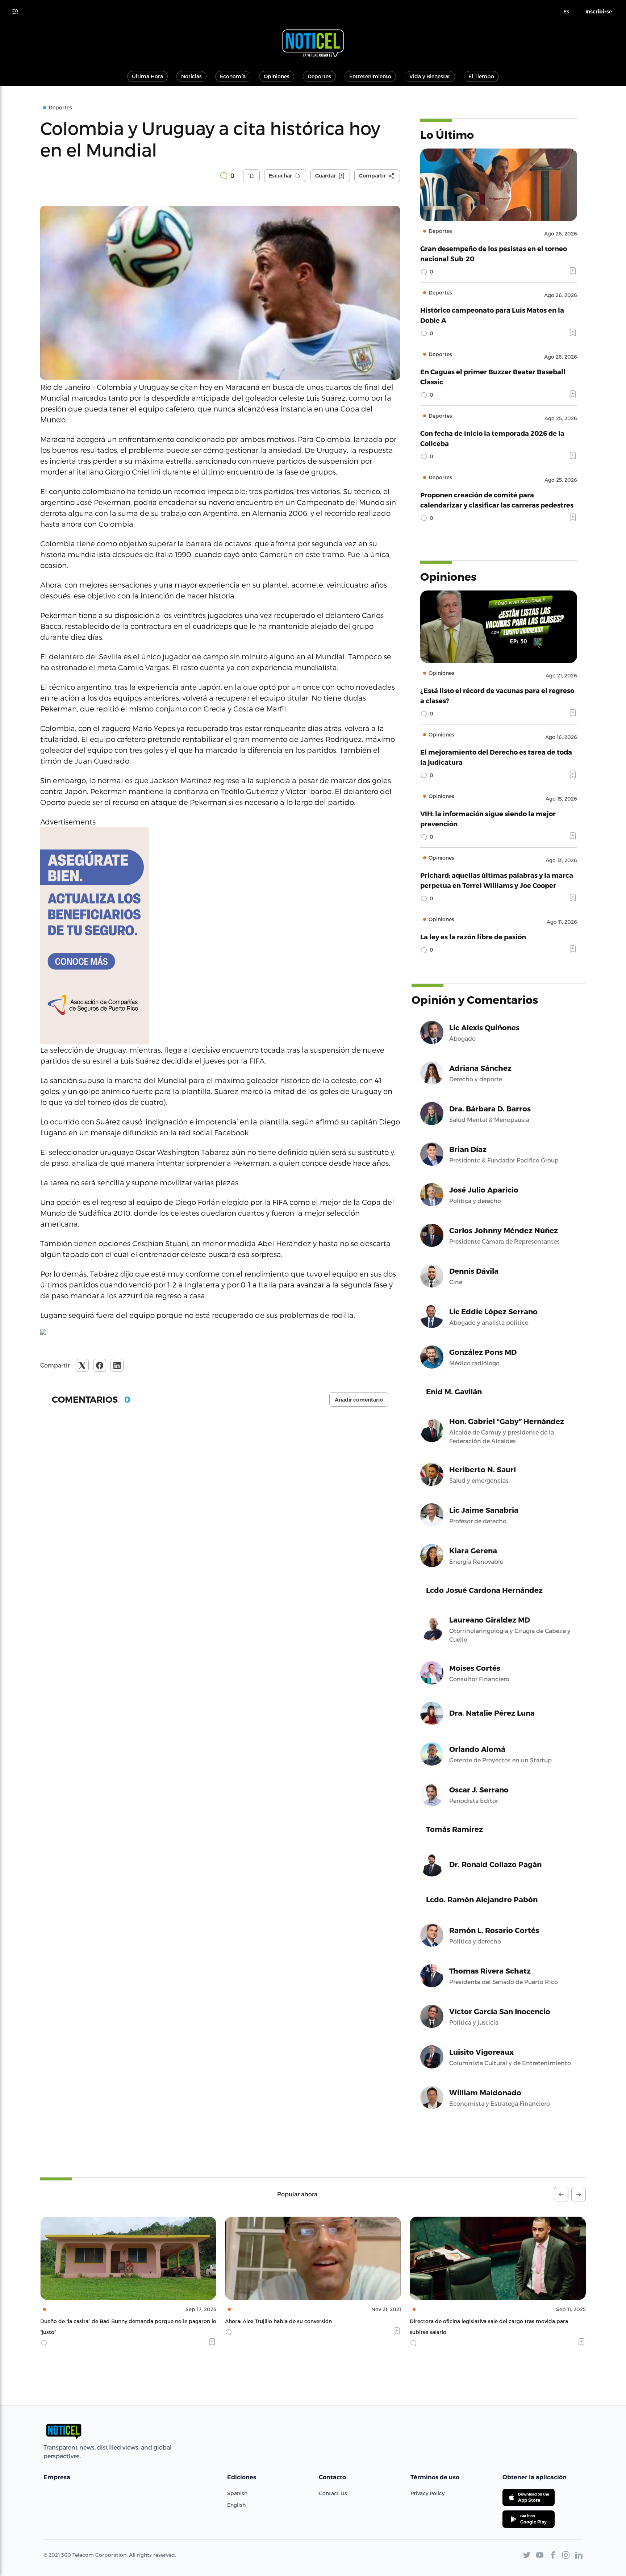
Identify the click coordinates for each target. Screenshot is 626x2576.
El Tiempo (481, 76)
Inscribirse (599, 12)
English (236, 2505)
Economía (233, 76)
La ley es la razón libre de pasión (473, 937)
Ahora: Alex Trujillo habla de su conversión (94, 2321)
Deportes (319, 76)
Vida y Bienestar (430, 76)
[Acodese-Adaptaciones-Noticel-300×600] (220, 936)
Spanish (237, 2493)
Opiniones (277, 76)
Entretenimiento (370, 76)
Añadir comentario (359, 1400)
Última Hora (147, 76)
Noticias (191, 76)
